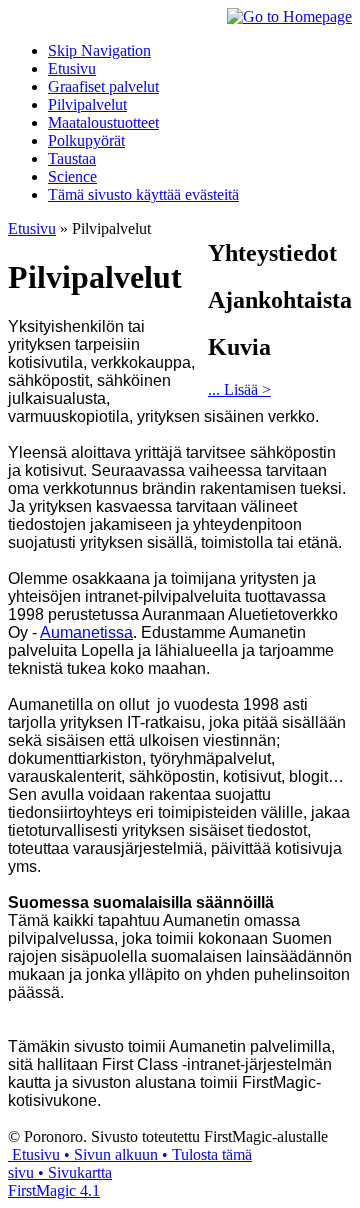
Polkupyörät (86, 140)
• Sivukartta (73, 1172)
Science (72, 176)
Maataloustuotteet (103, 122)
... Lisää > (239, 389)
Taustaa (72, 158)
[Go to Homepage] (289, 16)
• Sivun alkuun (109, 1154)
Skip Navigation (99, 50)
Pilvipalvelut (87, 104)
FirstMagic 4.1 (54, 1190)
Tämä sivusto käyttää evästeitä (143, 194)
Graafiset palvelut (103, 86)
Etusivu (72, 68)
